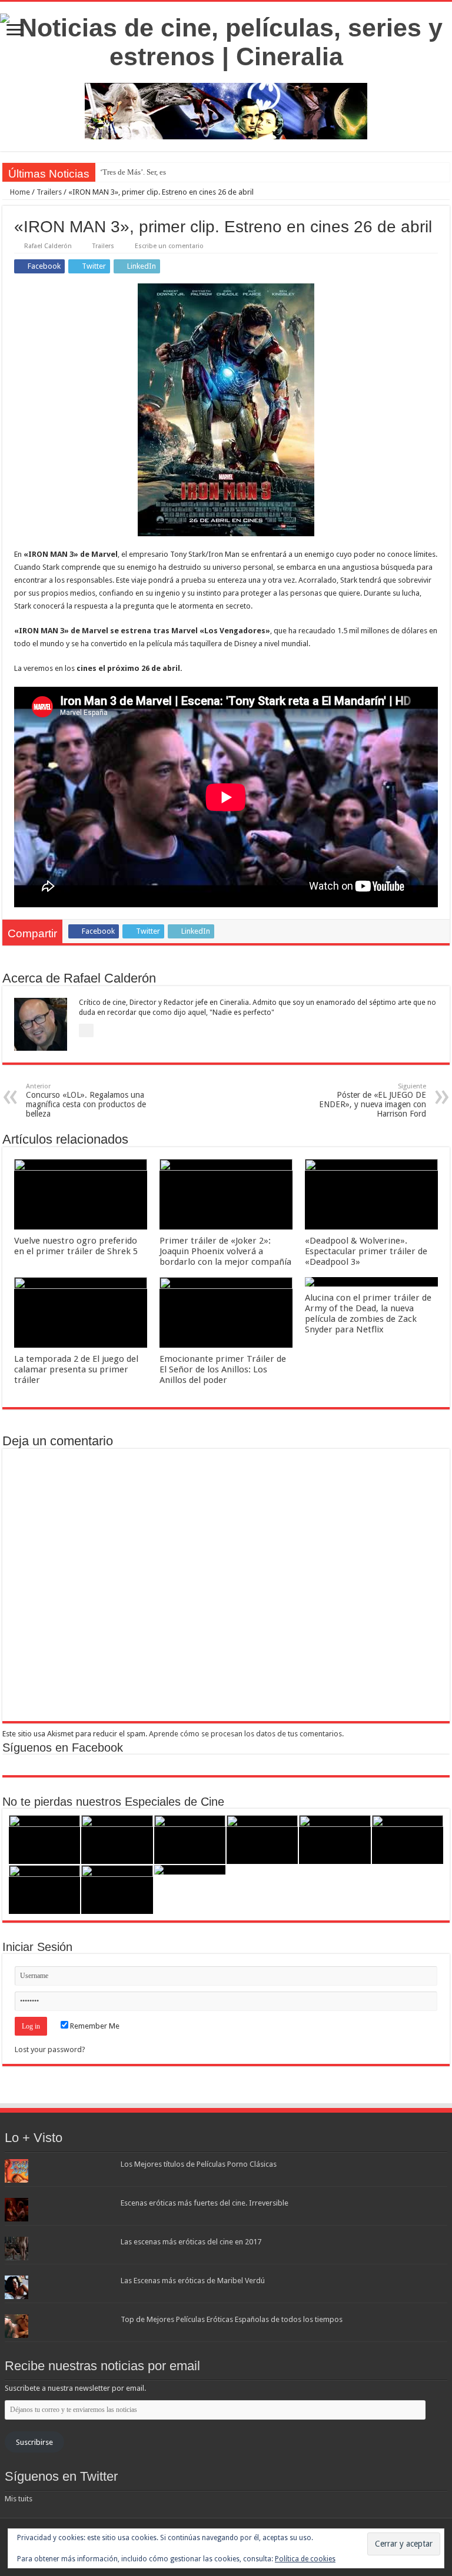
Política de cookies (305, 2559)
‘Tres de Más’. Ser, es (133, 172)
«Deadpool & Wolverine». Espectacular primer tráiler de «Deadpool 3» (366, 1251)
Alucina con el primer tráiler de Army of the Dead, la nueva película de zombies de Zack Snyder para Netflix (368, 1314)
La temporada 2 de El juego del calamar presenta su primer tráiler (76, 1369)
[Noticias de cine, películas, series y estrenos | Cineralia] (226, 40)
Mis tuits (19, 2499)
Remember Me (94, 2026)
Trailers (49, 192)
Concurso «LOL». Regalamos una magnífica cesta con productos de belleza (86, 1100)
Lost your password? (50, 2049)
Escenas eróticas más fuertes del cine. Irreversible (205, 2203)
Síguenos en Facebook (63, 1748)
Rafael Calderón (48, 246)
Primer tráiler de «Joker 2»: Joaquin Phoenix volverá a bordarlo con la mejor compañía (225, 1251)
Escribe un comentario (169, 246)
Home (19, 192)
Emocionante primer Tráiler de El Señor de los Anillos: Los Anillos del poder (223, 1369)
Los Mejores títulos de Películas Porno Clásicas (199, 2164)
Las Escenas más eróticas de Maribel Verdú (193, 2281)
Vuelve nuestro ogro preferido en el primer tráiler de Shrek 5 (76, 1246)
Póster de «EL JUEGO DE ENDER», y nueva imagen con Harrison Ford (373, 1100)
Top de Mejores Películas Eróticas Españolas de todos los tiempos (232, 2319)
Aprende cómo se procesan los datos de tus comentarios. (246, 1734)
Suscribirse (34, 2442)
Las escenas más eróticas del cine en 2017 (191, 2242)
